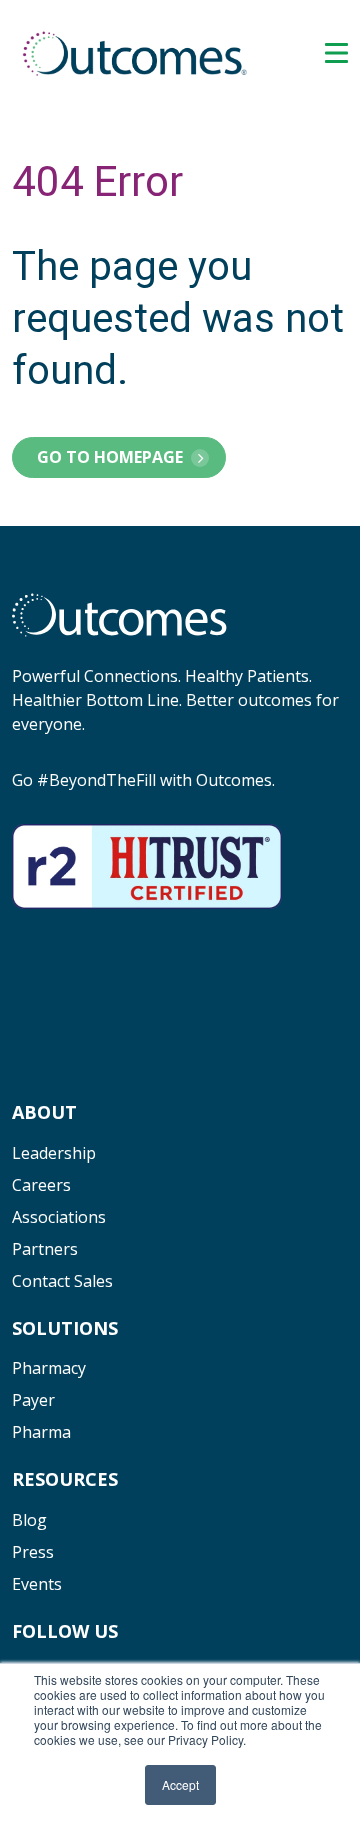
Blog (29, 1520)
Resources (65, 1479)
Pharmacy (49, 1368)
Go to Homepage (110, 457)
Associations (59, 1217)
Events (37, 1584)
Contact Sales (62, 1281)
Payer (33, 1400)
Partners (45, 1249)
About (44, 1112)
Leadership (54, 1153)
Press (33, 1552)
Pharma (41, 1432)
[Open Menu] (336, 53)
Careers (41, 1185)
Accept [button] (180, 1784)
